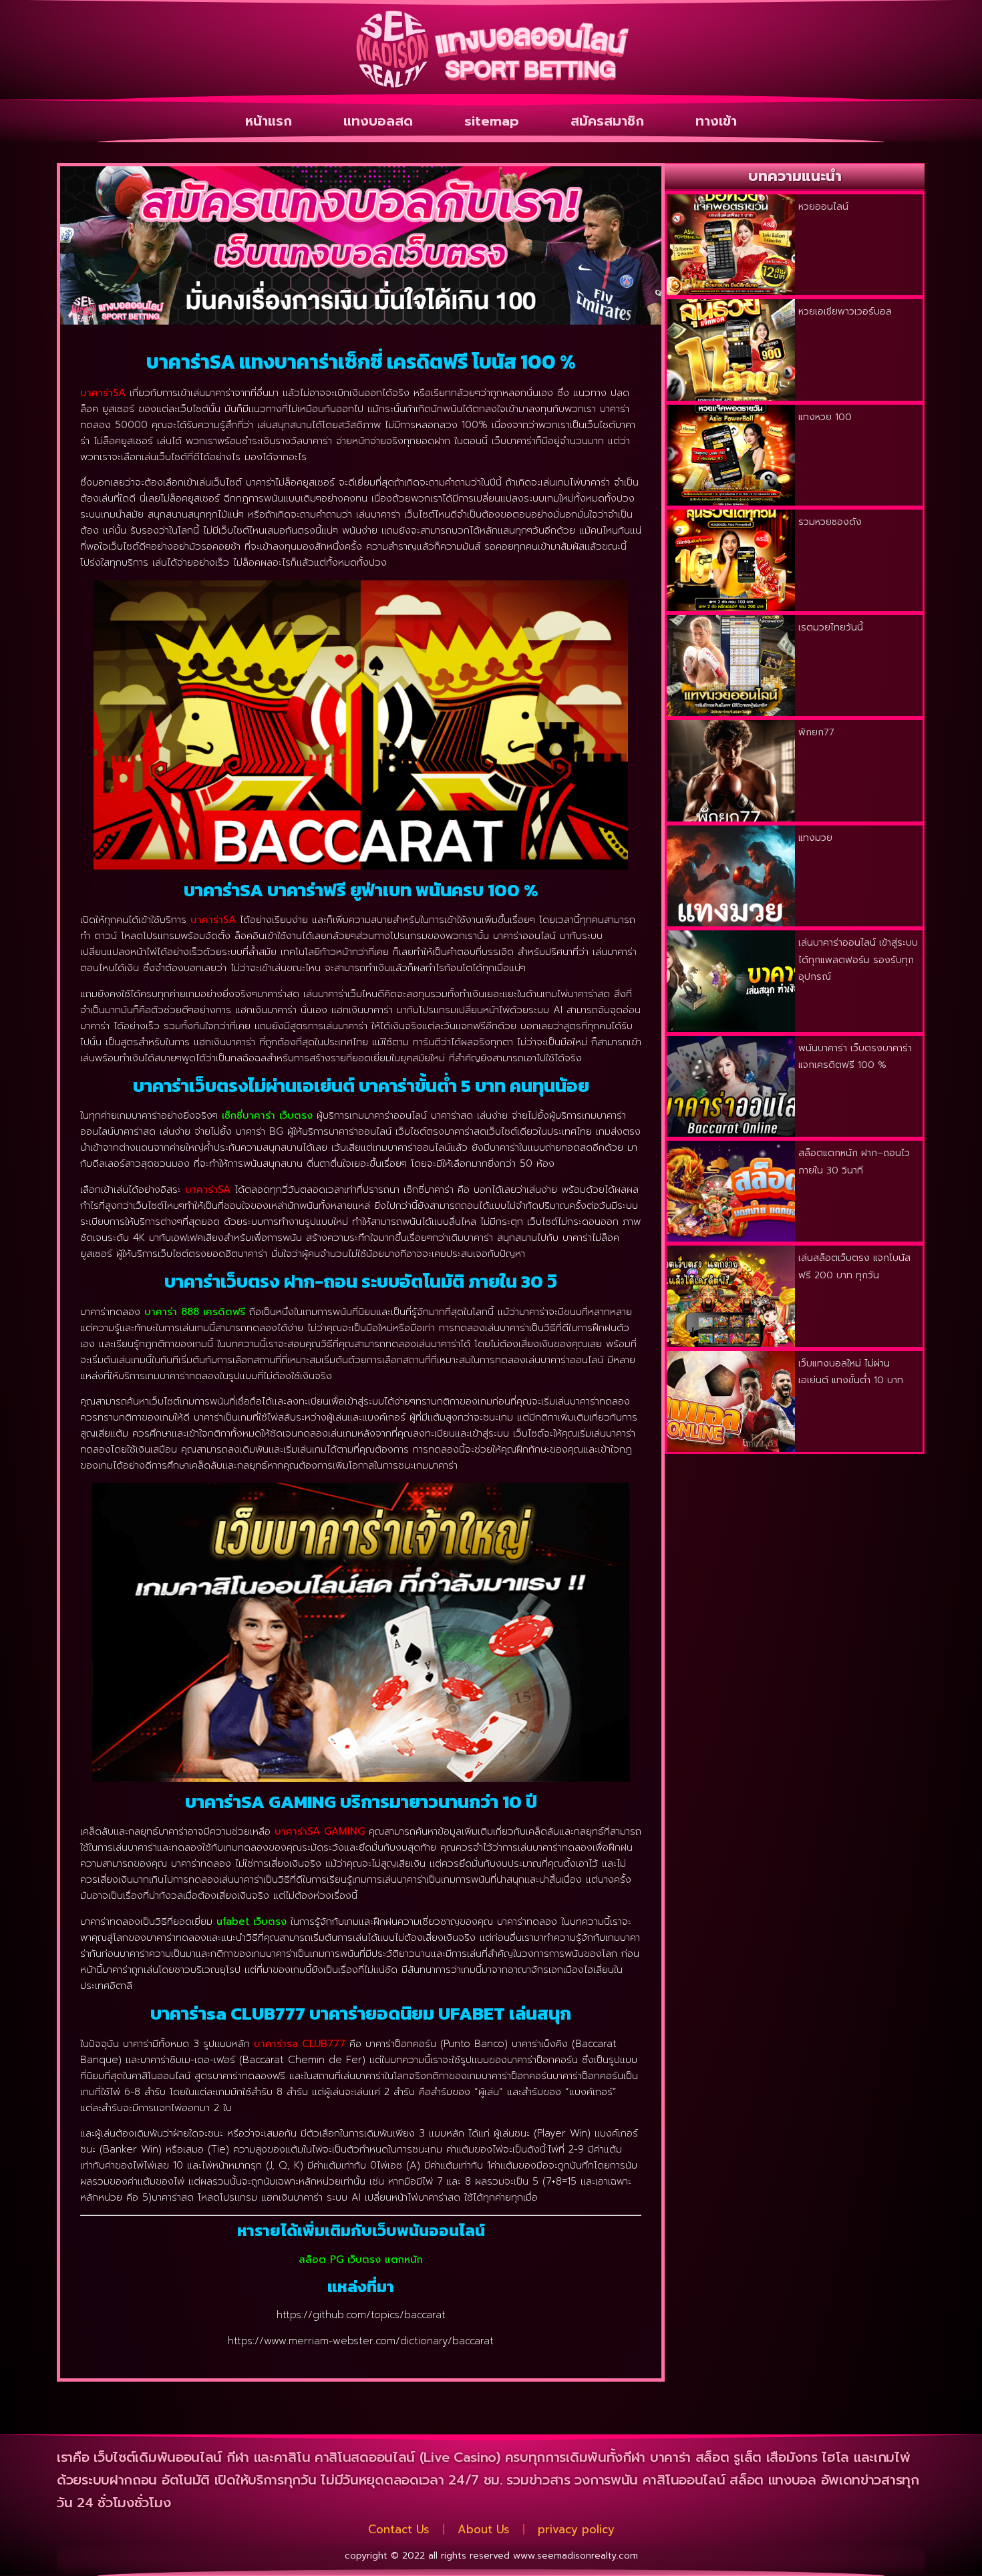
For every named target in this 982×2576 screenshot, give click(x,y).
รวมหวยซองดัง (830, 522)
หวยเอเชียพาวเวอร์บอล (845, 312)
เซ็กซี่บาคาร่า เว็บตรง (267, 1115)
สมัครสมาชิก (607, 121)
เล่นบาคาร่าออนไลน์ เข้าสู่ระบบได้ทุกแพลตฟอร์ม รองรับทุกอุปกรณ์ (858, 960)
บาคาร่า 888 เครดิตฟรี (195, 1312)
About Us (484, 2529)
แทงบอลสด (378, 121)
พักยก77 (816, 732)
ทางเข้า (716, 121)
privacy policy (576, 2529)
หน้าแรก (269, 121)
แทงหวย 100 (825, 417)
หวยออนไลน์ (823, 207)
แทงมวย (815, 838)
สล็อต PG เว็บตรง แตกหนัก (361, 2259)
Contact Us (399, 2529)
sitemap (492, 121)
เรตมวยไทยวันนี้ (831, 627)
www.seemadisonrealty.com (576, 2556)
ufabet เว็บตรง (252, 1921)
